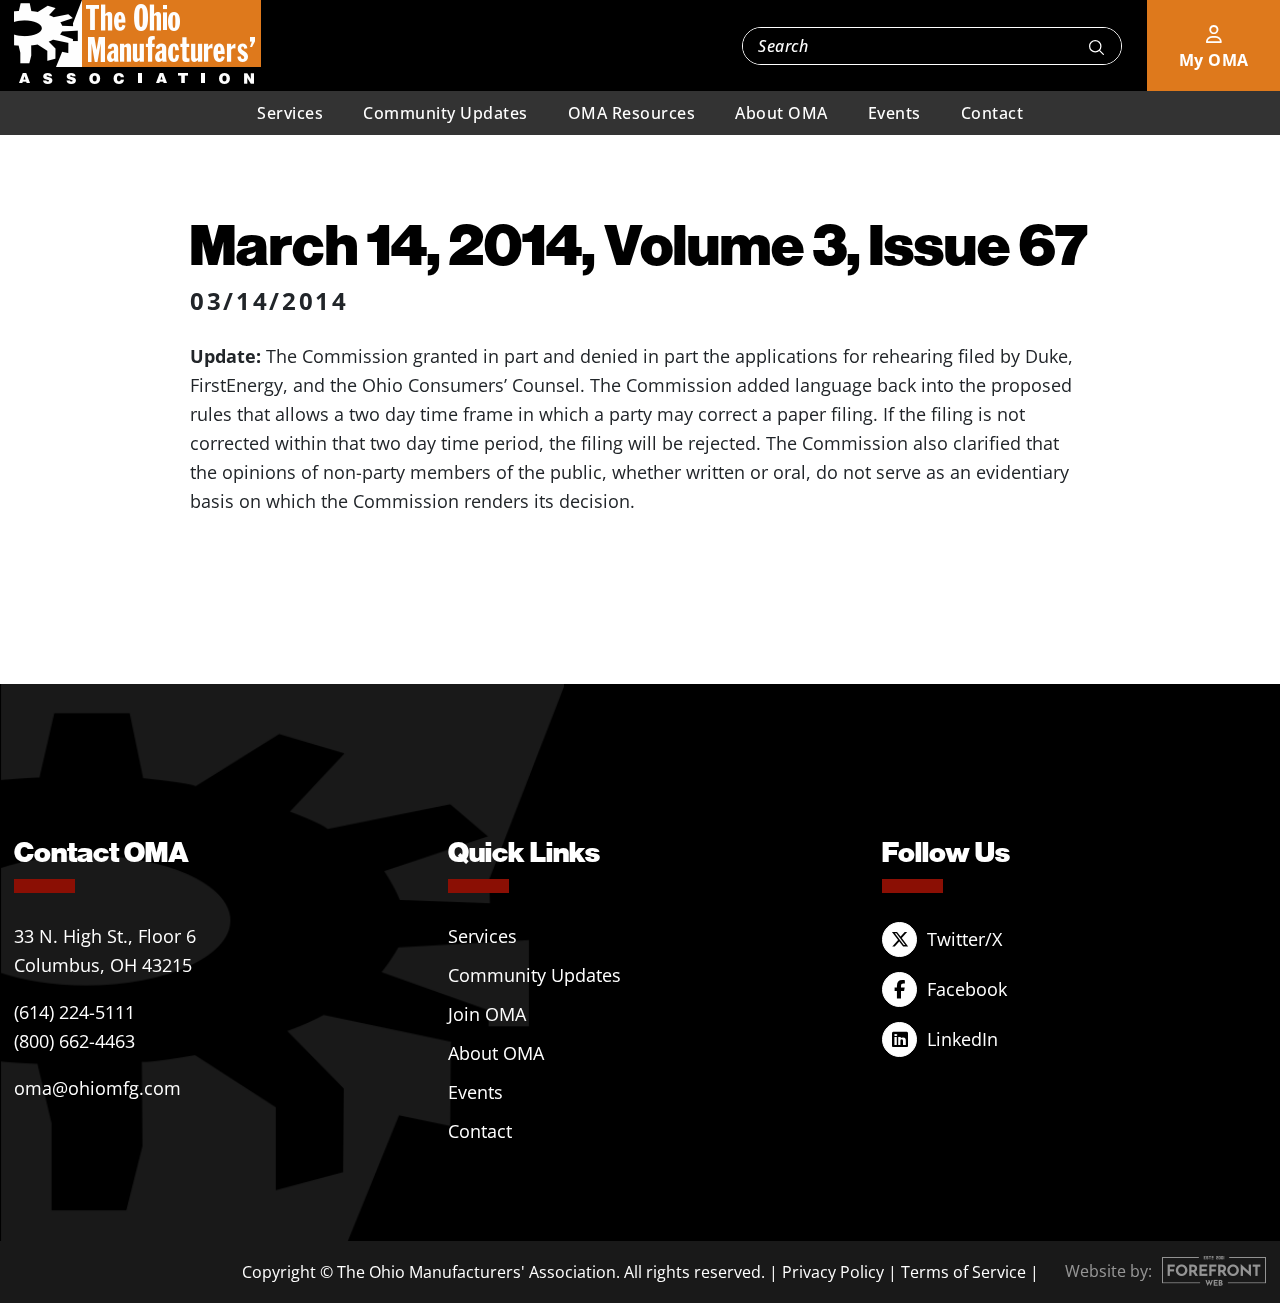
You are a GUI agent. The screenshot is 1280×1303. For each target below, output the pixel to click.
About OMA (781, 113)
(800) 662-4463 (74, 1041)
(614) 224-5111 (74, 1012)
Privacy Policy (833, 1272)
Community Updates (445, 113)
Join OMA (487, 1014)
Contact (992, 113)
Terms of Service (963, 1272)
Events (894, 113)
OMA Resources (632, 113)
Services (290, 113)
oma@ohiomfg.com (97, 1088)
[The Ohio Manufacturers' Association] (137, 43)
